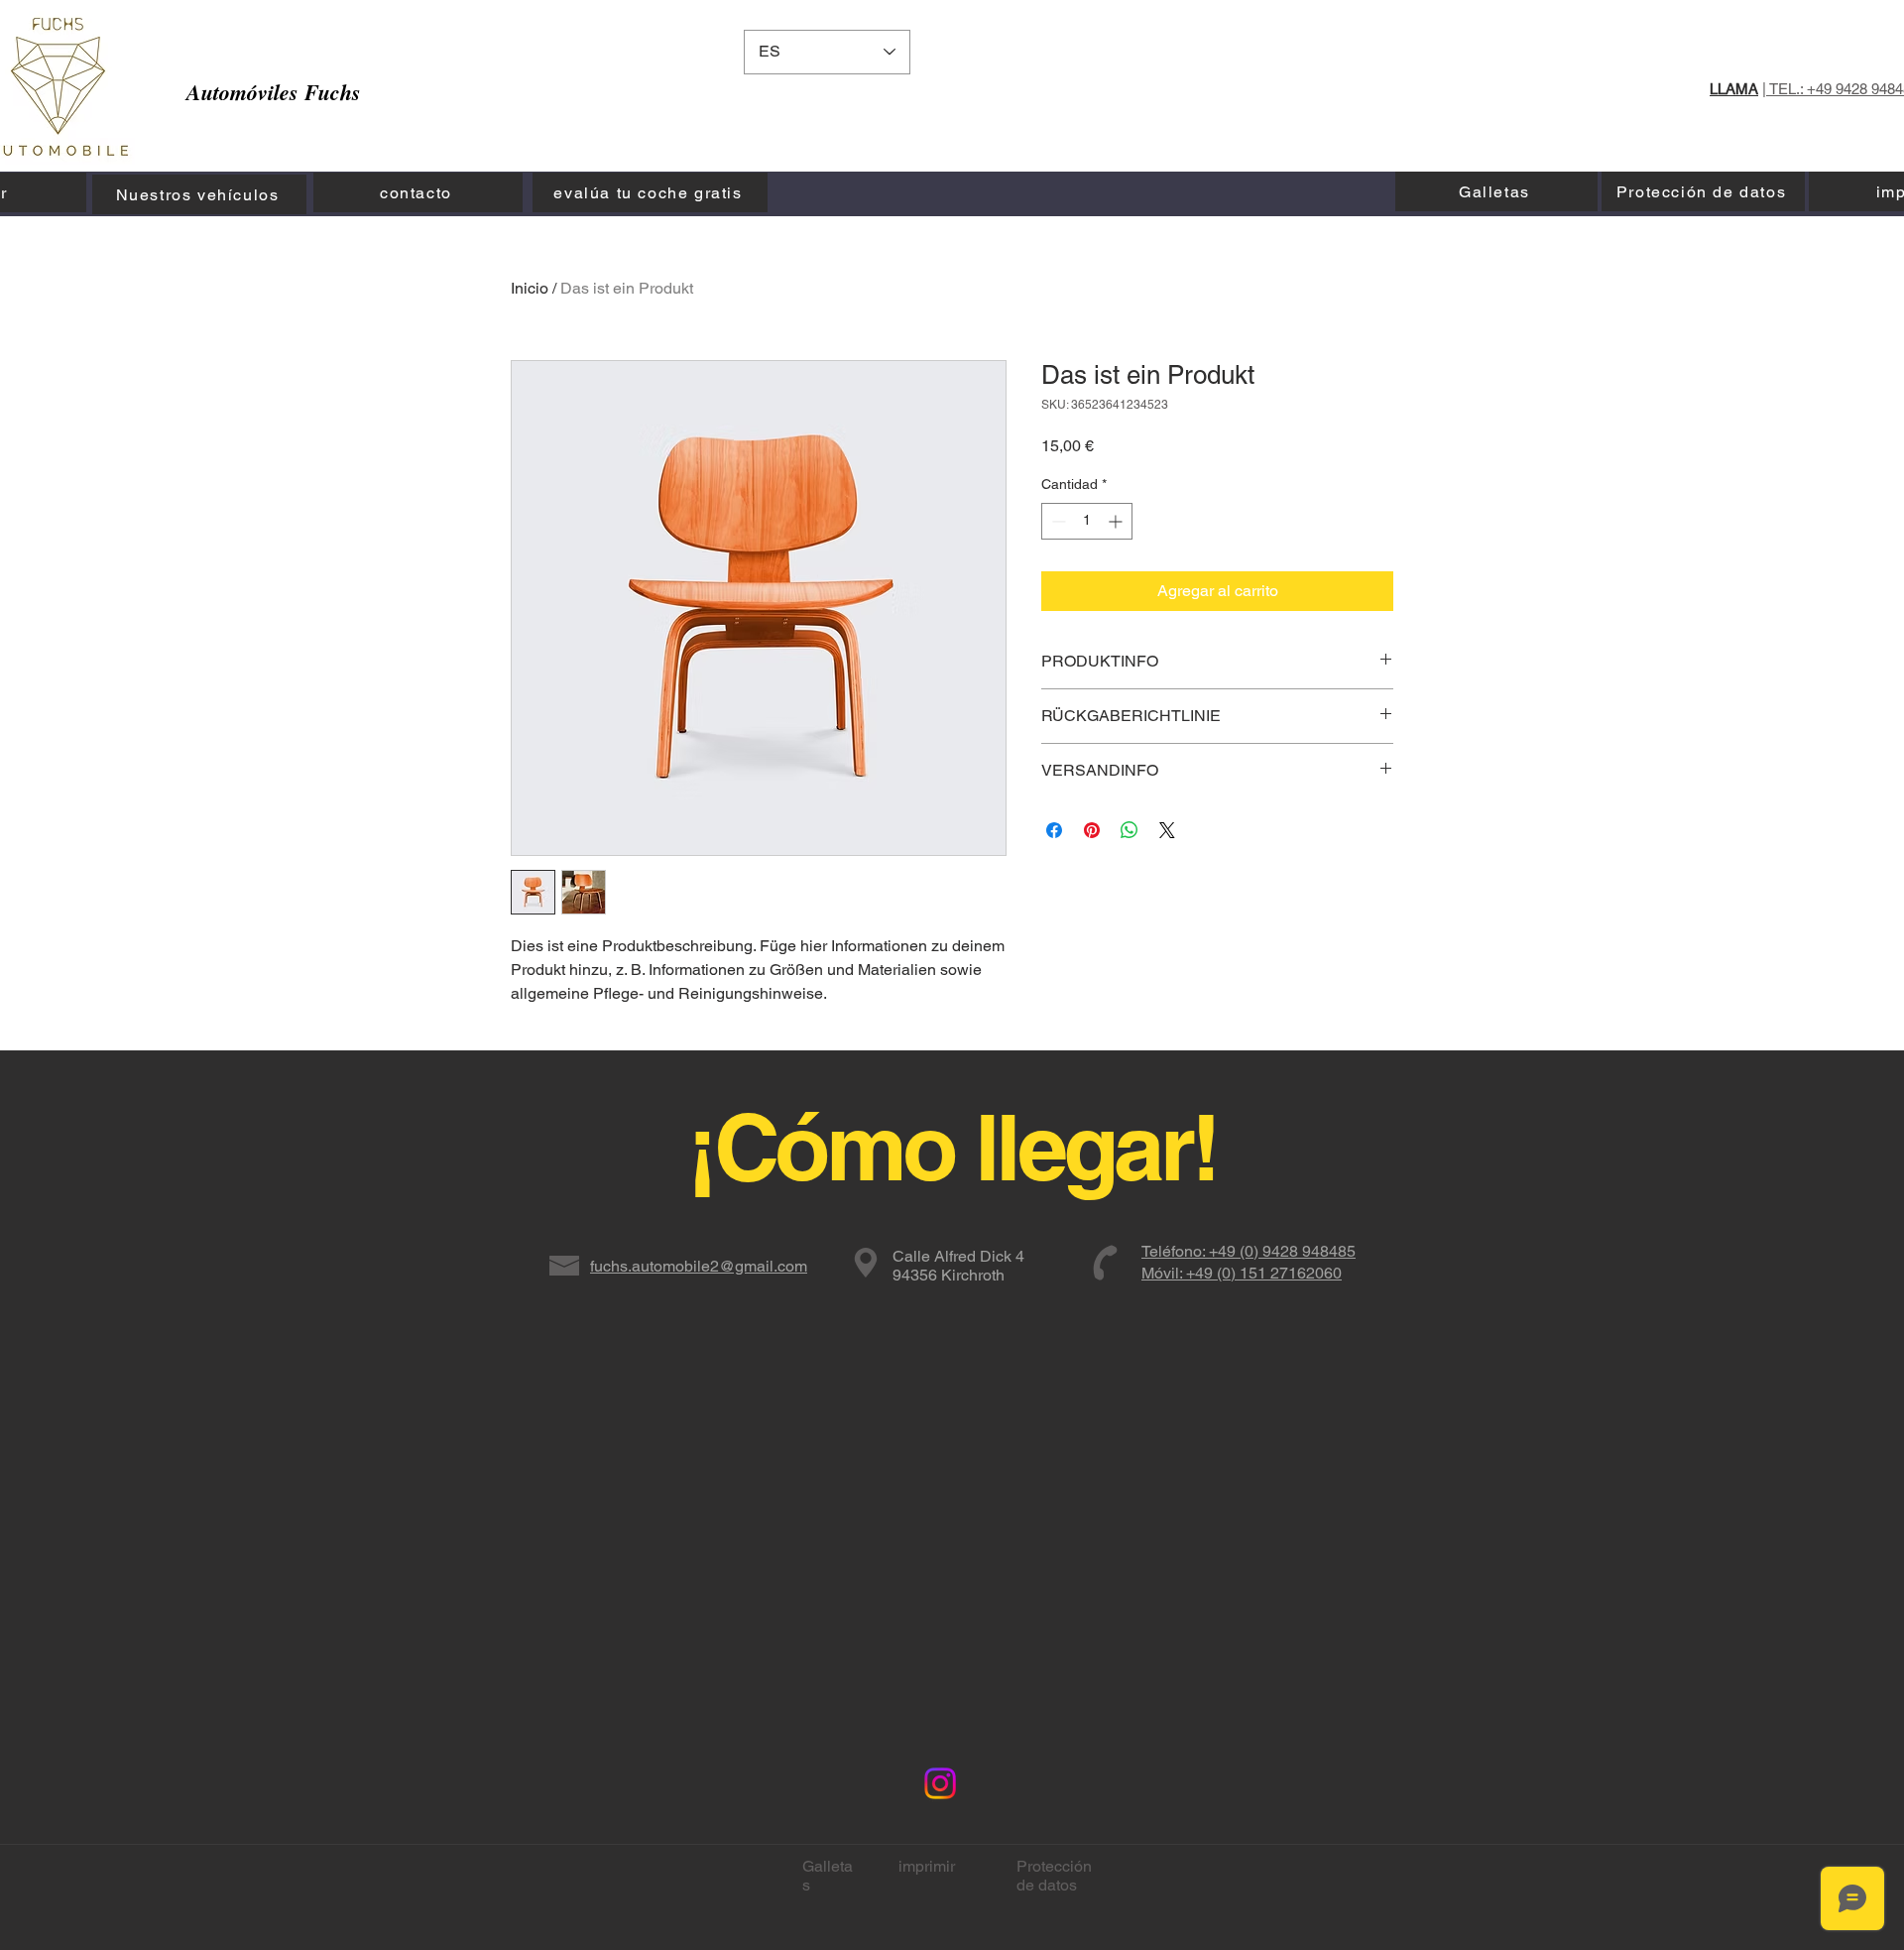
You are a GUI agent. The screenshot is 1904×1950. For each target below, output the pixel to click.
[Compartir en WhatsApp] (1130, 830)
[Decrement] (1057, 521)
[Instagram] (940, 1783)
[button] (1421, 74)
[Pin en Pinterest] (1092, 830)
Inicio (530, 288)
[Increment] (1117, 521)
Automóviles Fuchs (274, 92)
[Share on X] (1167, 830)
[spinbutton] (1087, 521)
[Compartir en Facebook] (1054, 830)
